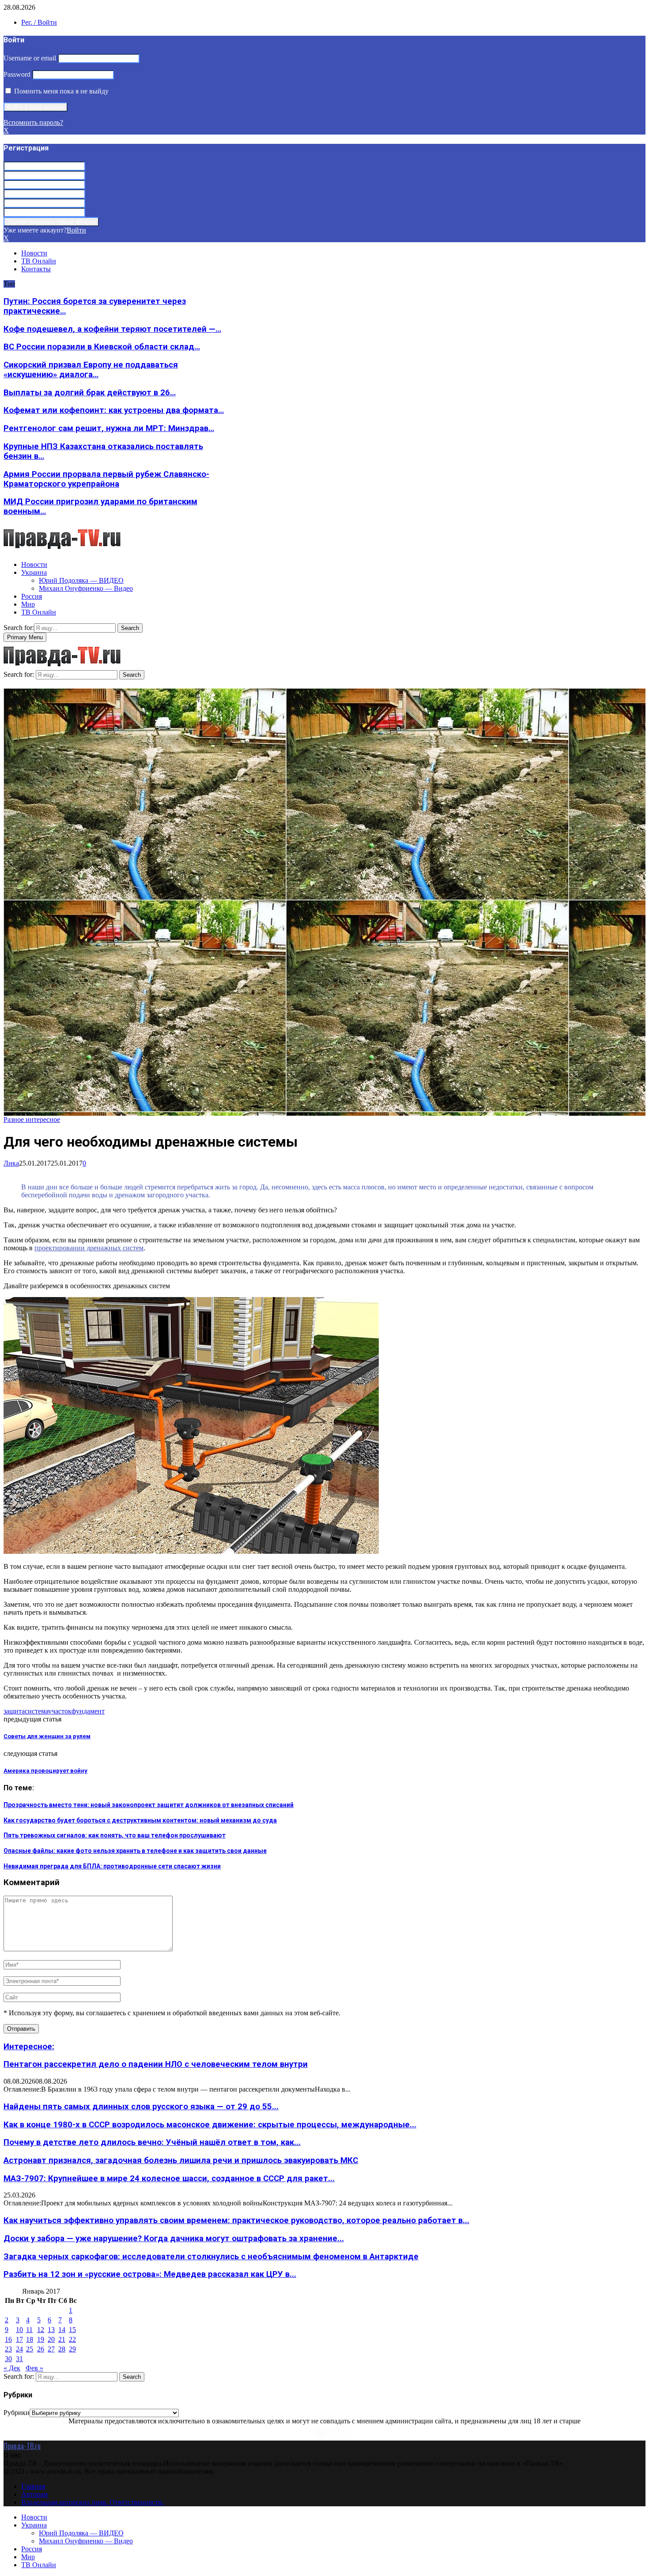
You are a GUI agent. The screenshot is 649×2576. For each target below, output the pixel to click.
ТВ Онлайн (39, 261)
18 (30, 2339)
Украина (34, 572)
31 (19, 2359)
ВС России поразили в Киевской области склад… (102, 347)
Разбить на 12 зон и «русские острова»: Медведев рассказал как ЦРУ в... (150, 2274)
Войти (76, 230)
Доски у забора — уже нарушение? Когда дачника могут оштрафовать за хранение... (174, 2239)
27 (51, 2349)
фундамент (88, 1711)
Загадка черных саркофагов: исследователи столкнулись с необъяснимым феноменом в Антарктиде (211, 2257)
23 (8, 2349)
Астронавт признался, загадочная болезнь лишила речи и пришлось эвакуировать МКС (181, 2160)
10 (19, 2330)
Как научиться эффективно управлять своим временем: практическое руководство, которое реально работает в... (236, 2220)
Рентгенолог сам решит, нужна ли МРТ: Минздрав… (109, 428)
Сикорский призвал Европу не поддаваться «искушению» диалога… (91, 370)
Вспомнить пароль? (33, 122)
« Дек (12, 2368)
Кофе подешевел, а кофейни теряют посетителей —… (112, 329)
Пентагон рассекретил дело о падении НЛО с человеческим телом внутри (156, 2064)
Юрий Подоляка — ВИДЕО (81, 580)
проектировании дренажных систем (89, 1248)
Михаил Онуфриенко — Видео (86, 588)
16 (8, 2339)
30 (8, 2359)
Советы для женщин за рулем (47, 1736)
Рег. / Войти (39, 22)
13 (51, 2330)
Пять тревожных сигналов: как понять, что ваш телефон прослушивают (115, 1835)
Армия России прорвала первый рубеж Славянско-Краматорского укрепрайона (106, 479)
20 (51, 2339)
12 (41, 2330)
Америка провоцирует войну (45, 1771)
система (36, 1711)
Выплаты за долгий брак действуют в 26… (90, 393)
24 (19, 2349)
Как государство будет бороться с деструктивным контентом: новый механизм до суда (140, 1820)
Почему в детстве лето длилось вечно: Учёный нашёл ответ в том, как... (152, 2142)
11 (29, 2330)
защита (14, 1711)
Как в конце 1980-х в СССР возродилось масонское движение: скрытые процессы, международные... (210, 2125)
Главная (33, 2486)
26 (41, 2349)
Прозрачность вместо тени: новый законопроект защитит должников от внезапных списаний (149, 1805)
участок (60, 1711)
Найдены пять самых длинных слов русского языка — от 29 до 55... (141, 2107)
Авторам (34, 2494)
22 (72, 2339)
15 (72, 2330)
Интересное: (29, 2047)
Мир (28, 604)
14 (62, 2330)
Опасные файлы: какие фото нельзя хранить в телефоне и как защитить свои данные (135, 1851)
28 (62, 2349)
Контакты (36, 269)
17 (19, 2339)
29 (72, 2349)
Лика (11, 1163)
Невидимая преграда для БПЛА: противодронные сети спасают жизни (112, 1866)
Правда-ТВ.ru (22, 2446)
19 (41, 2339)
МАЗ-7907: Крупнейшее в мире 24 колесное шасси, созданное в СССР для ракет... (169, 2179)
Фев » (34, 2368)
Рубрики (17, 2413)
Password (17, 74)
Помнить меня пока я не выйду (60, 91)
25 (30, 2349)
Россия (32, 596)
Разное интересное (32, 1119)
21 (62, 2339)
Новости (34, 253)
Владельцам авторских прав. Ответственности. (92, 2502)
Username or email (30, 58)
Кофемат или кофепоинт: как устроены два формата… (114, 410)
